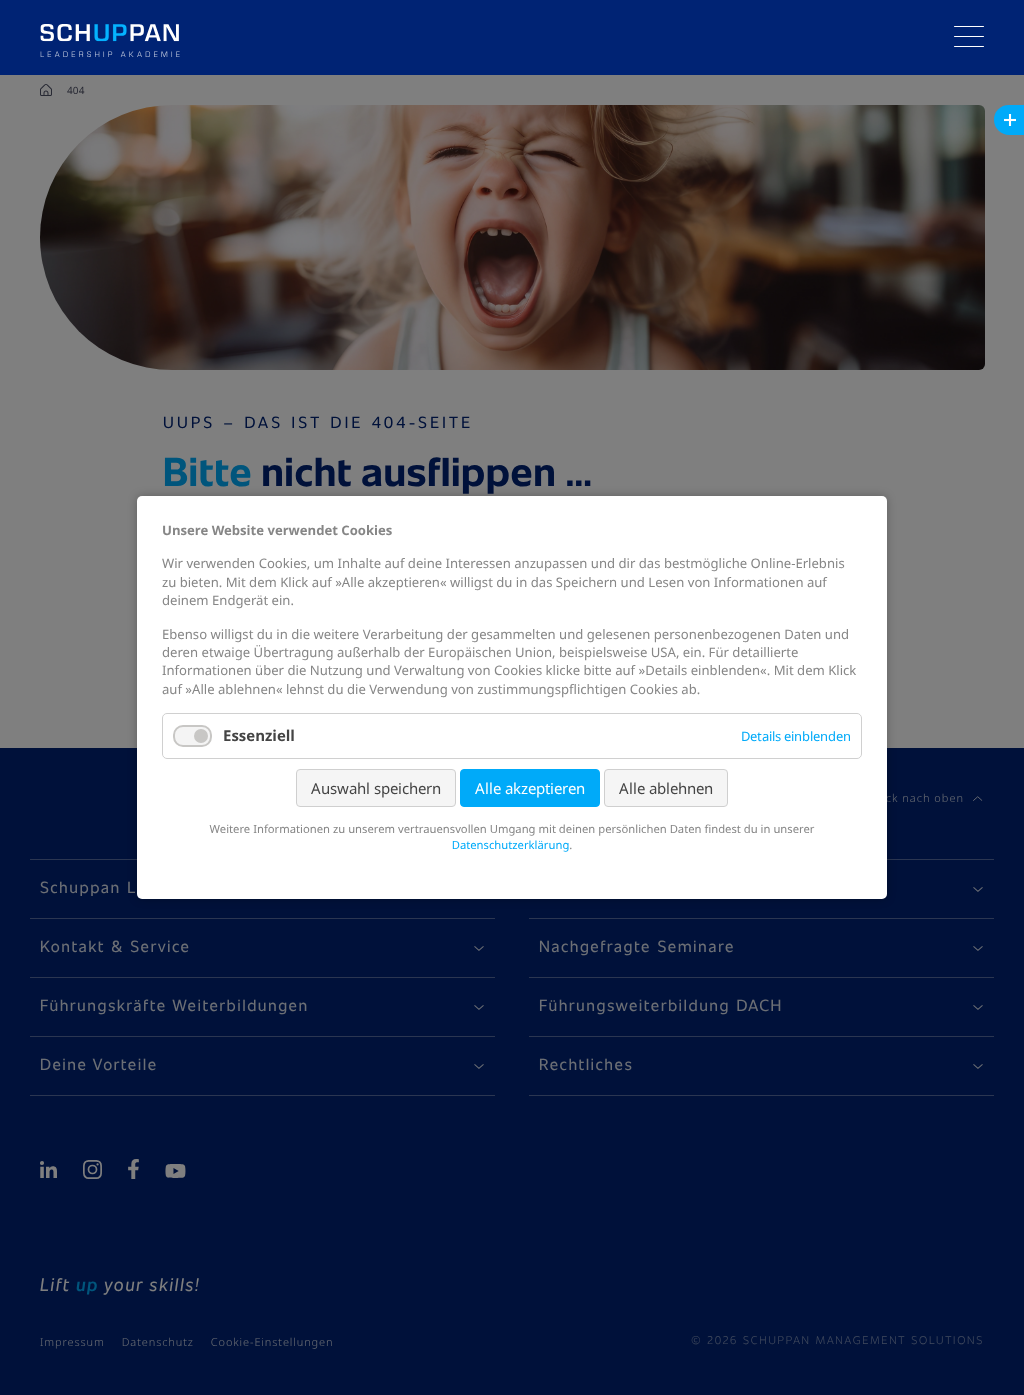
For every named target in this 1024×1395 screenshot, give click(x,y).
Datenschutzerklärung (511, 845)
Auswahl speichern (376, 788)
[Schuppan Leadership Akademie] (110, 20)
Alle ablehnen (666, 788)
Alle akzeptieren (530, 788)
